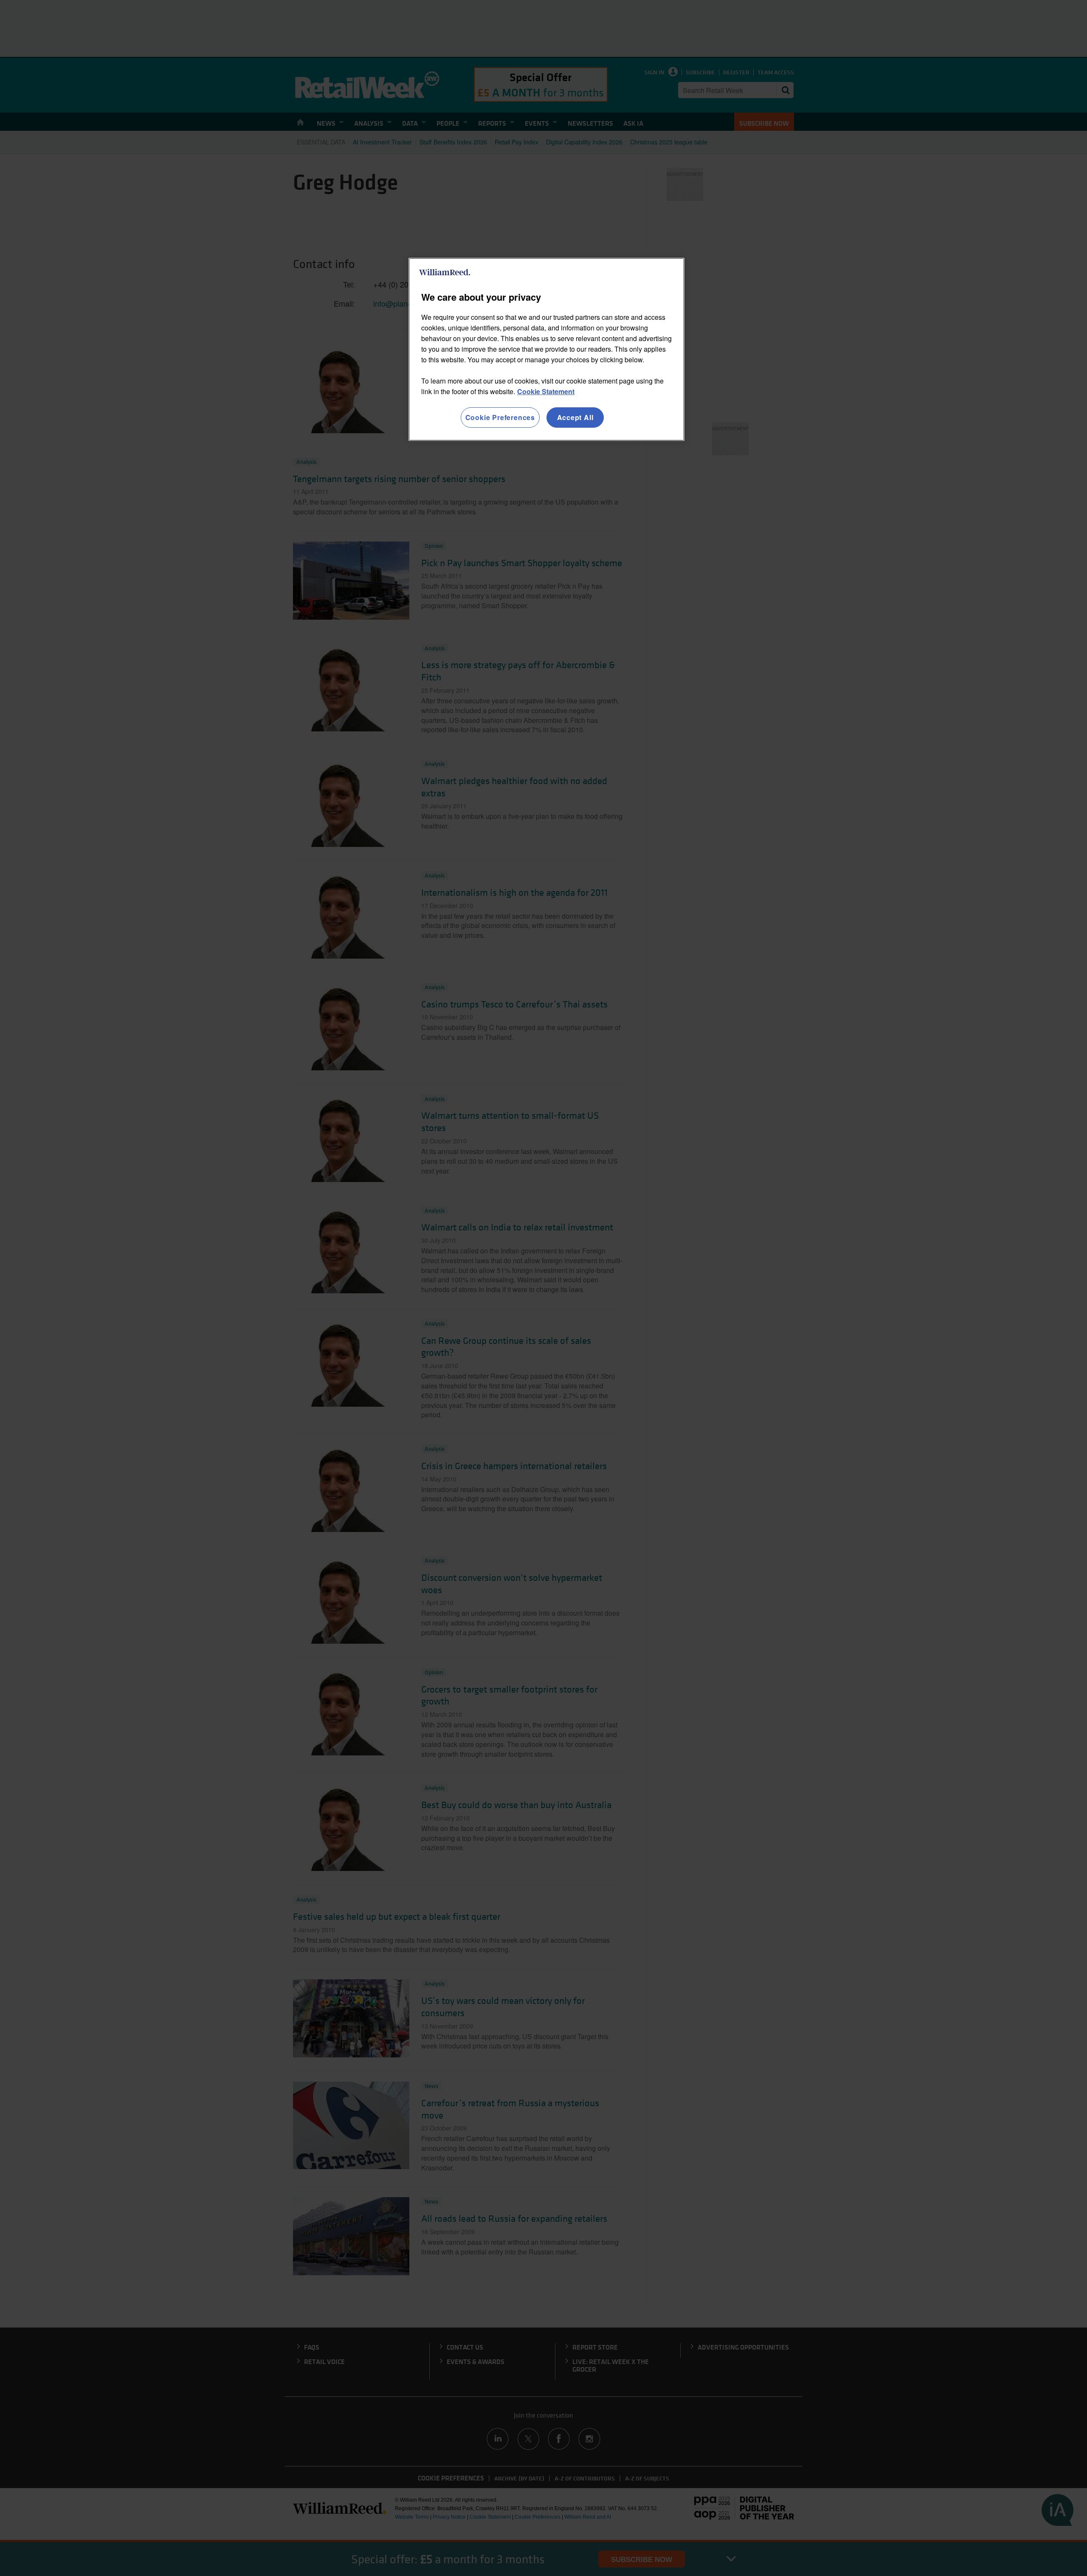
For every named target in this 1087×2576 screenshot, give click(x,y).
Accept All (575, 417)
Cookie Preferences (500, 417)
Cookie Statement (546, 391)
